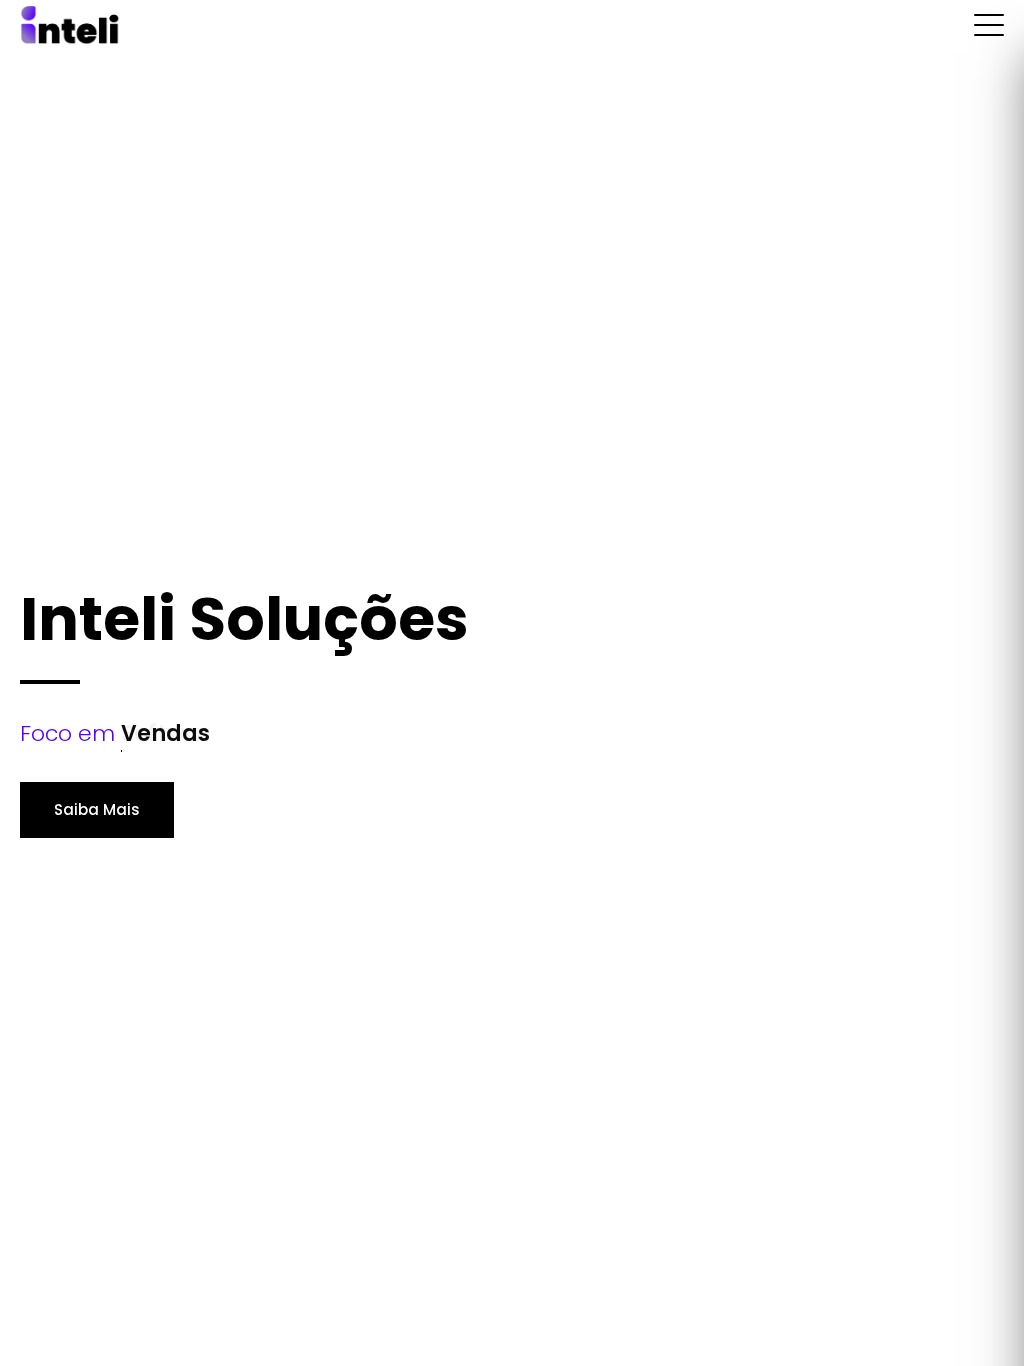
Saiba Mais (97, 809)
